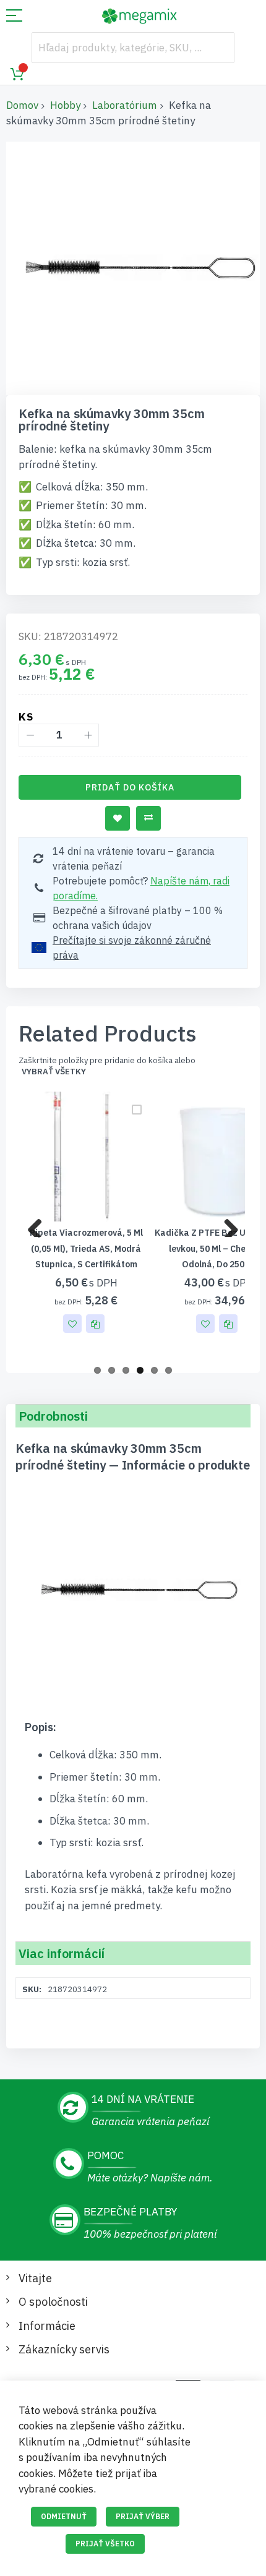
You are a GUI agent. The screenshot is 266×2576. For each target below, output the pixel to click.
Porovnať (148, 818)
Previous (40, 1225)
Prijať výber (143, 2516)
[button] (72, 1324)
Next (226, 1225)
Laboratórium (125, 105)
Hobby (65, 105)
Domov (22, 105)
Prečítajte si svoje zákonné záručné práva (132, 948)
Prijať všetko (105, 2544)
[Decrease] (30, 735)
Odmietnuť (64, 2516)
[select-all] (54, 1072)
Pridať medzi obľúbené (118, 818)
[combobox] (133, 48)
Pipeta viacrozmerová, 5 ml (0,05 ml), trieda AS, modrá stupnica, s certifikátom (86, 1248)
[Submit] (219, 48)
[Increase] (88, 735)
